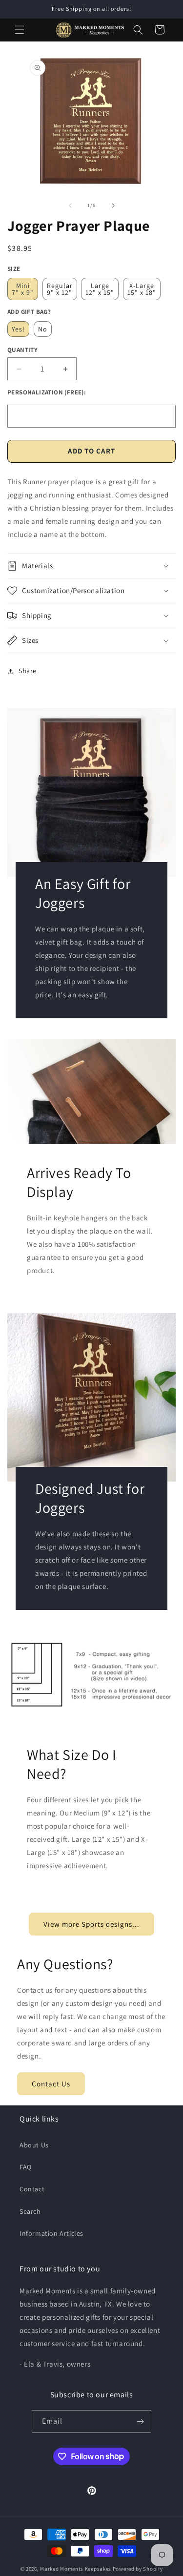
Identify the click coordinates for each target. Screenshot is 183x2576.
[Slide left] (70, 206)
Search (30, 2211)
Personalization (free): (47, 392)
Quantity (22, 350)
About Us (34, 2145)
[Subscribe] (140, 2421)
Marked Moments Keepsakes (76, 2569)
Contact (32, 2189)
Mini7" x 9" (23, 289)
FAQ (26, 2167)
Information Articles (51, 2233)
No (43, 329)
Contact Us (51, 2084)
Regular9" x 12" (60, 289)
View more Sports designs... (91, 1924)
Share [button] (28, 671)
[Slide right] (113, 206)
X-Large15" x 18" (142, 289)
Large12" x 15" (100, 289)
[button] (20, 30)
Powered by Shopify (138, 2569)
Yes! (18, 329)
